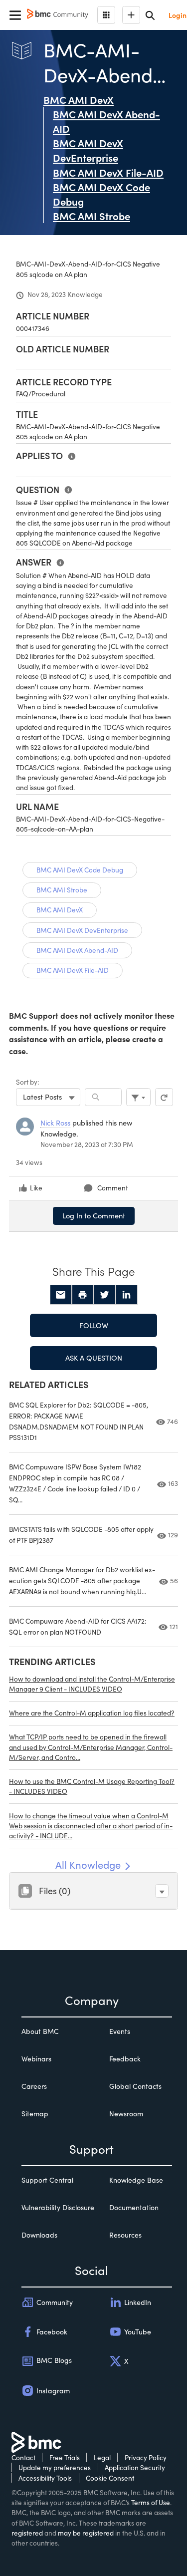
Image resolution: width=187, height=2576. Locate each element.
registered (27, 2533)
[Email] (61, 1295)
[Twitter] (105, 1295)
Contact (23, 2457)
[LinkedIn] (127, 1295)
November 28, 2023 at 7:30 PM (87, 1144)
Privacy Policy (146, 2457)
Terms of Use (151, 2502)
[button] (162, 1891)
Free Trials (65, 2457)
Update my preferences (55, 2467)
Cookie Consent (110, 2478)
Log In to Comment (94, 1215)
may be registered (86, 2533)
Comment (112, 1188)
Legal (102, 2457)
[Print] (83, 1295)
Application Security (135, 2467)
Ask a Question (94, 1358)
